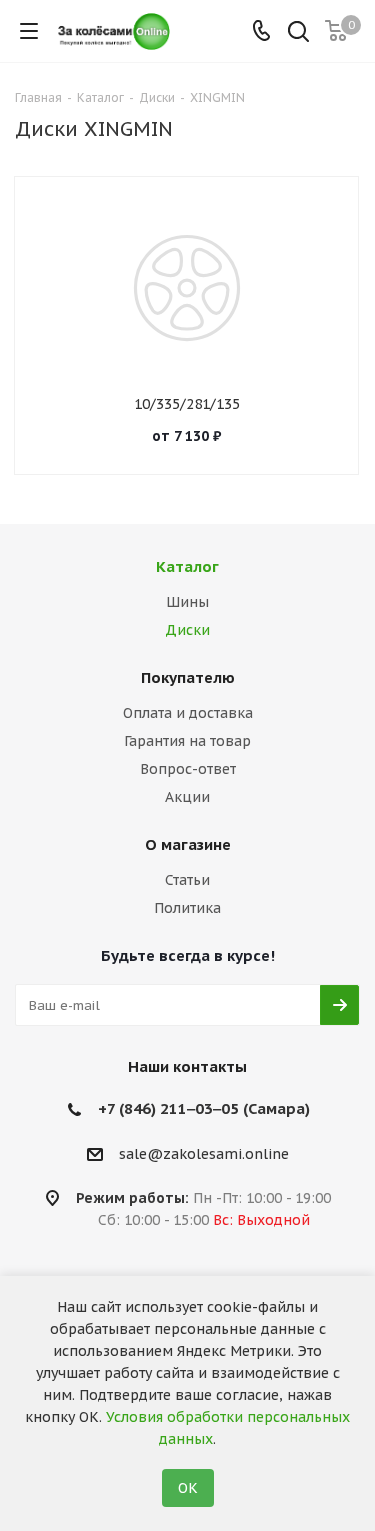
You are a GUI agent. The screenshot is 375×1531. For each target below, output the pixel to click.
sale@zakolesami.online (204, 1154)
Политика (187, 908)
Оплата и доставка (188, 713)
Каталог (187, 566)
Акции (187, 797)
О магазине (188, 844)
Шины (187, 602)
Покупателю (188, 677)
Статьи (187, 880)
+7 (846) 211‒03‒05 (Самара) (204, 1108)
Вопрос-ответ (188, 769)
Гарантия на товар (187, 741)
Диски (187, 630)
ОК (188, 1488)
